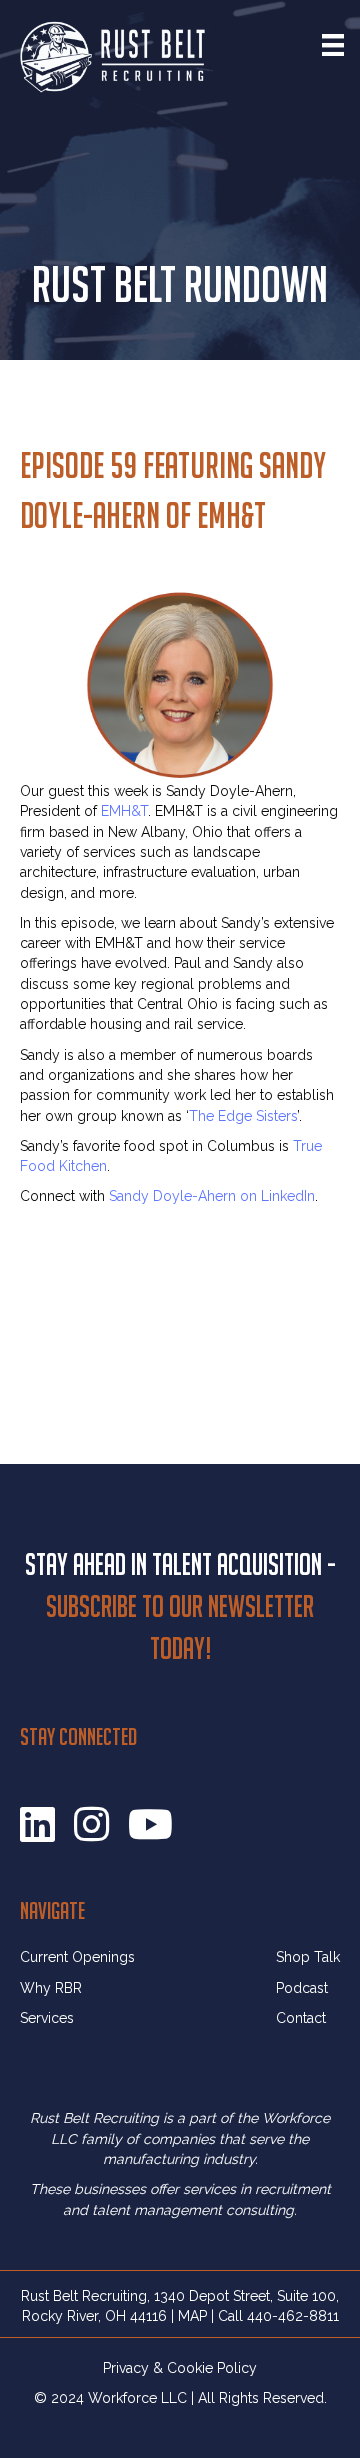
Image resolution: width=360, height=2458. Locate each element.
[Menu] (333, 45)
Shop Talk (308, 1957)
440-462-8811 (293, 2316)
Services (47, 2018)
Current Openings (77, 1957)
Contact (301, 2018)
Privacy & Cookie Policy (180, 2368)
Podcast (302, 1988)
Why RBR (51, 1988)
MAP (192, 2316)
